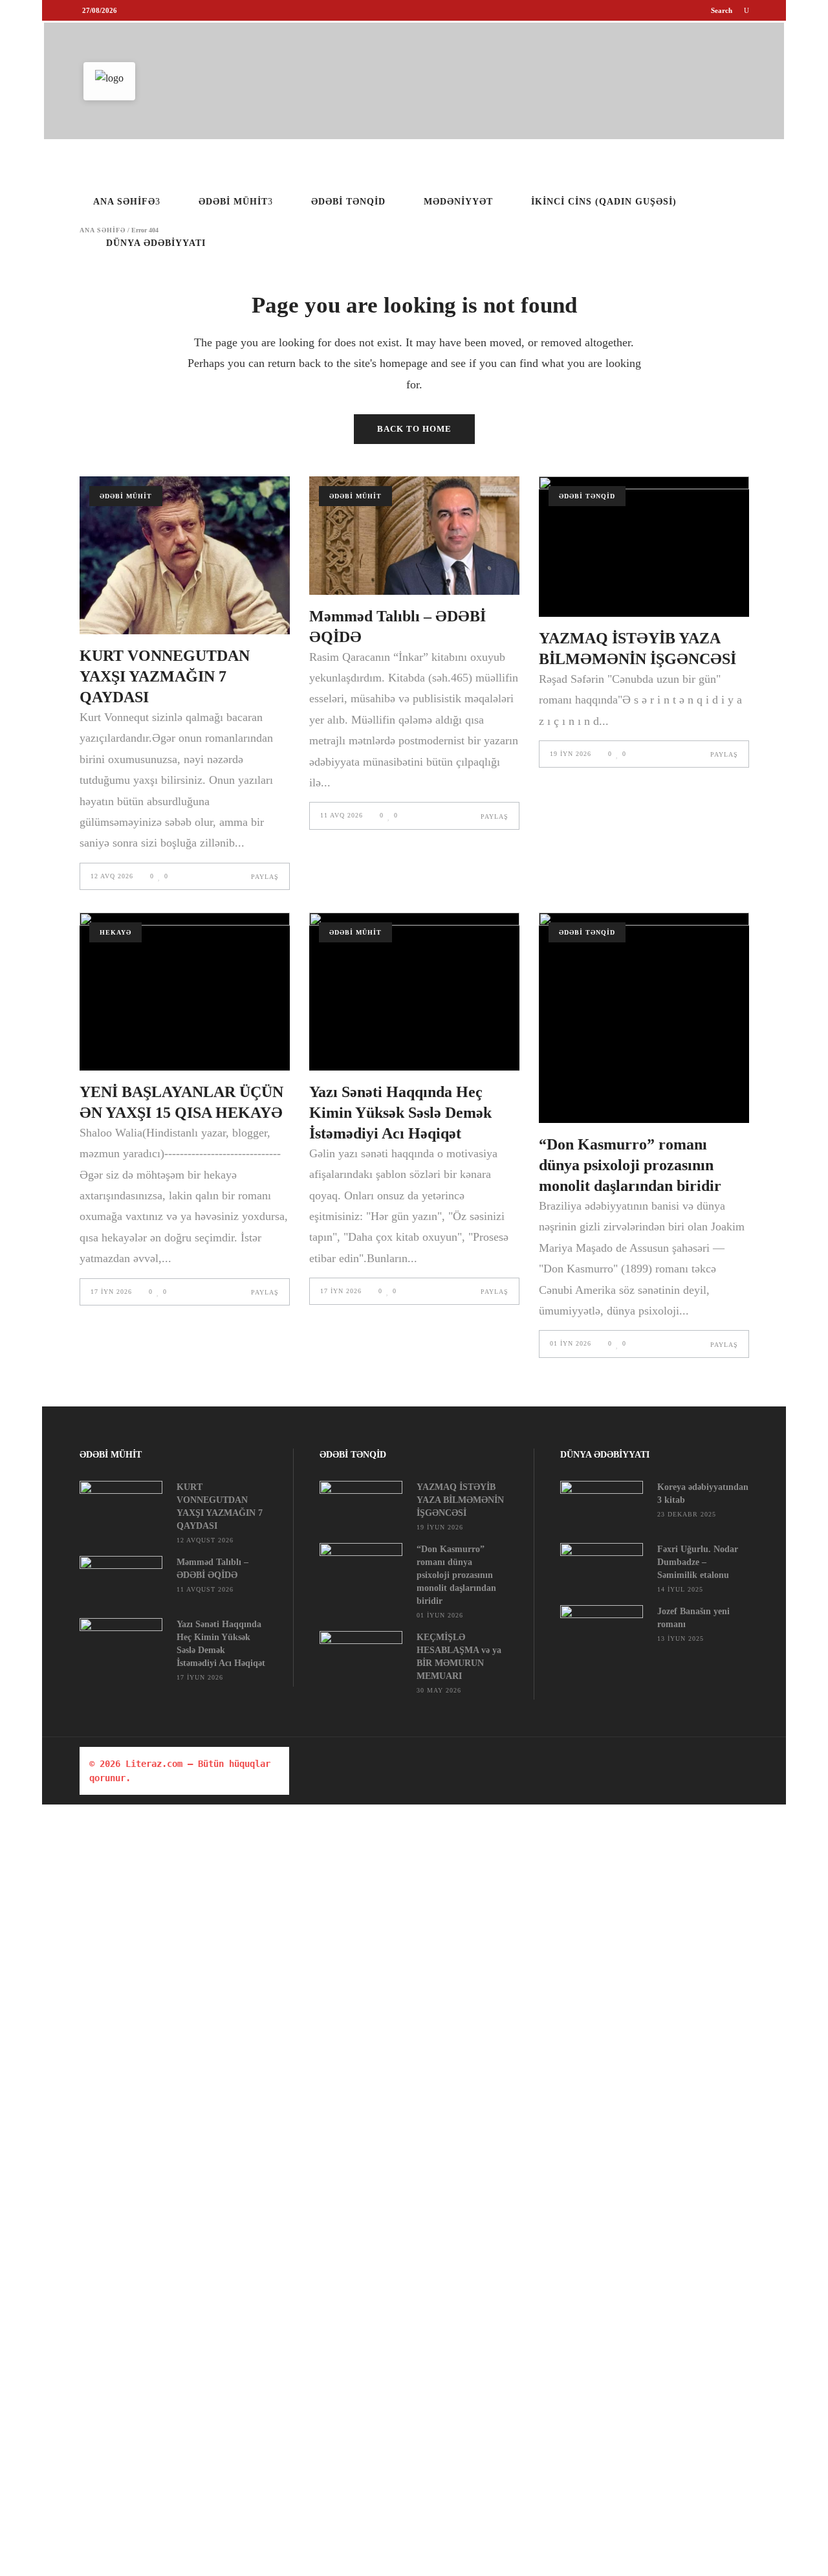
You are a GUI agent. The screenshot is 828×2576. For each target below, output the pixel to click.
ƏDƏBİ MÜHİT (126, 496)
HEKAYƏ (115, 932)
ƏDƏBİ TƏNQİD (587, 496)
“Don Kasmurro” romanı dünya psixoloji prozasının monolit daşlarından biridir (630, 1165)
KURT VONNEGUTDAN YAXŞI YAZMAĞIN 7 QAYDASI (165, 676)
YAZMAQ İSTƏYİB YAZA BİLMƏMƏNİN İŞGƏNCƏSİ (460, 1500)
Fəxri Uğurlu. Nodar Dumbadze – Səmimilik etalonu (698, 1562)
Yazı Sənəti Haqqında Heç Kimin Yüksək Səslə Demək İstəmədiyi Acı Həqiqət (400, 1113)
